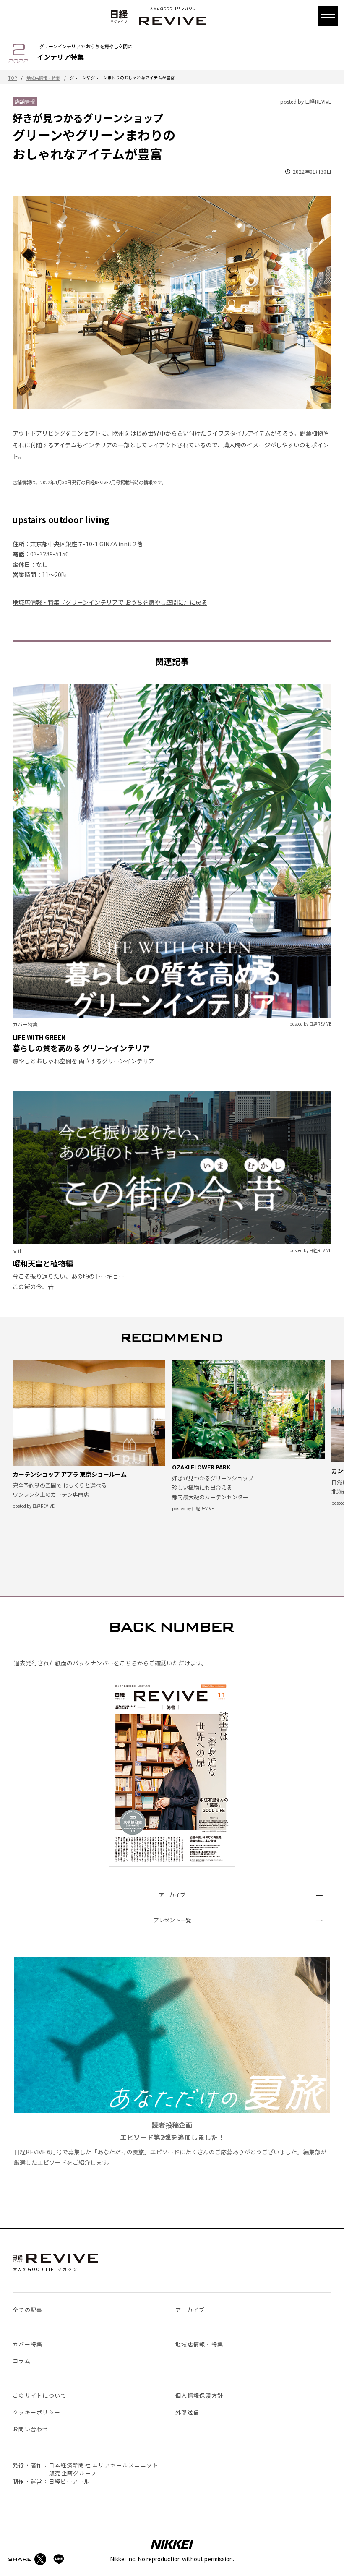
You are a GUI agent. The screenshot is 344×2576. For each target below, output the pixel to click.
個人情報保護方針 (199, 2395)
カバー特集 (28, 2344)
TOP (13, 78)
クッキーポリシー (36, 2412)
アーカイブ (172, 1895)
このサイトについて (40, 2395)
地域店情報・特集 (43, 78)
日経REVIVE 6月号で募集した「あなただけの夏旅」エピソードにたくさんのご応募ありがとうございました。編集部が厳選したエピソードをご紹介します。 (170, 2143)
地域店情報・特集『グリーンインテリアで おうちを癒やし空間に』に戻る (110, 602)
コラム (22, 2361)
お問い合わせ (31, 2429)
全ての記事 (28, 2310)
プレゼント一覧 (172, 1920)
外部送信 (187, 2412)
